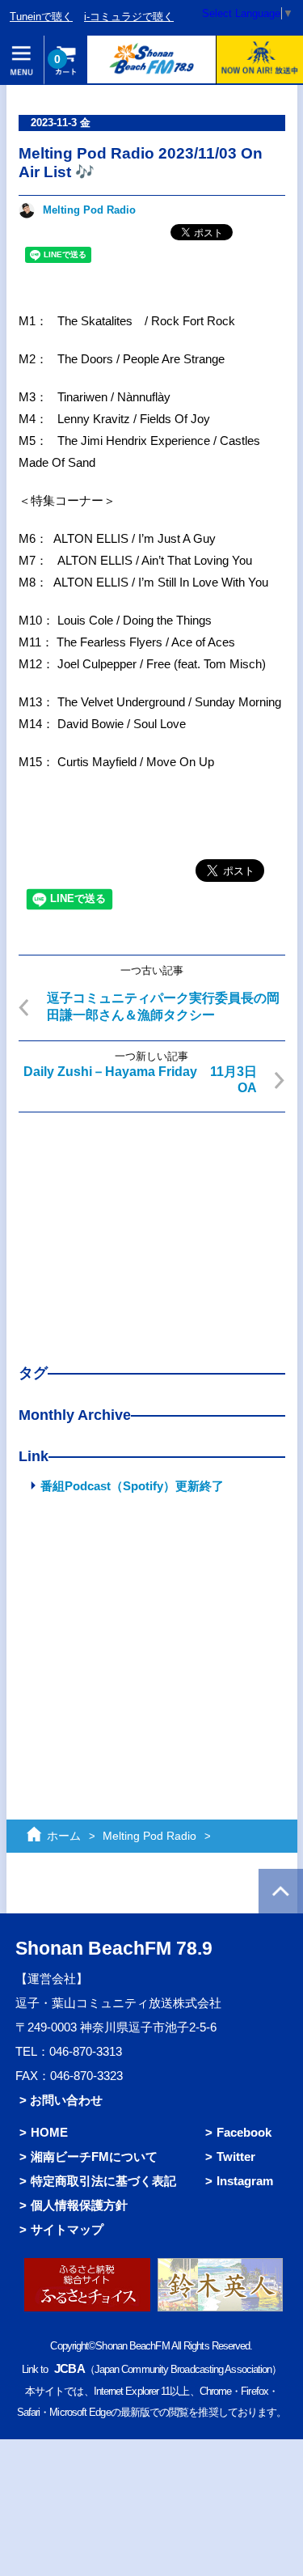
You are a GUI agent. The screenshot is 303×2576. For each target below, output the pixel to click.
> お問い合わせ (61, 2100)
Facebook (244, 2132)
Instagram (245, 2181)
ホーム (64, 1836)
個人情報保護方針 (79, 2205)
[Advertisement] (152, 1226)
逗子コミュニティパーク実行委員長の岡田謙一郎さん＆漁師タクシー (163, 1006)
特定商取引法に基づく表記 (103, 2181)
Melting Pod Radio (89, 210)
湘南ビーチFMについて (94, 2157)
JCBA (69, 2368)
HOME (49, 2132)
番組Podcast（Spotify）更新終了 (132, 1486)
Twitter (236, 2157)
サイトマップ (67, 2229)
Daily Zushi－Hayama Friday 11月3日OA (140, 1080)
